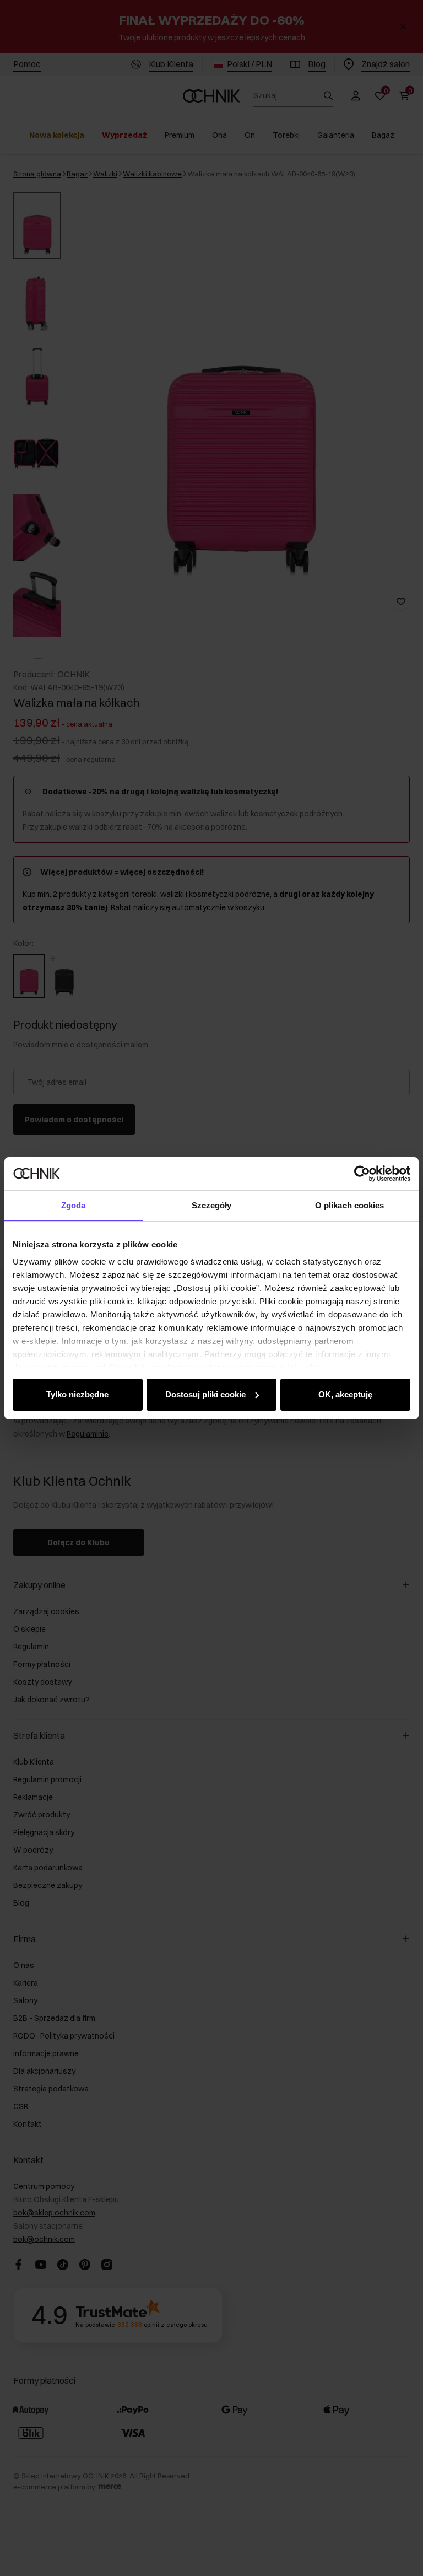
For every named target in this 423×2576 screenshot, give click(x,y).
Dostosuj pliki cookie (205, 1394)
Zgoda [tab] (74, 1205)
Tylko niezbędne (77, 1394)
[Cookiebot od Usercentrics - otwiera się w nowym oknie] (362, 1174)
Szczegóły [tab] (212, 1205)
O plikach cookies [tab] (350, 1205)
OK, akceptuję (345, 1394)
